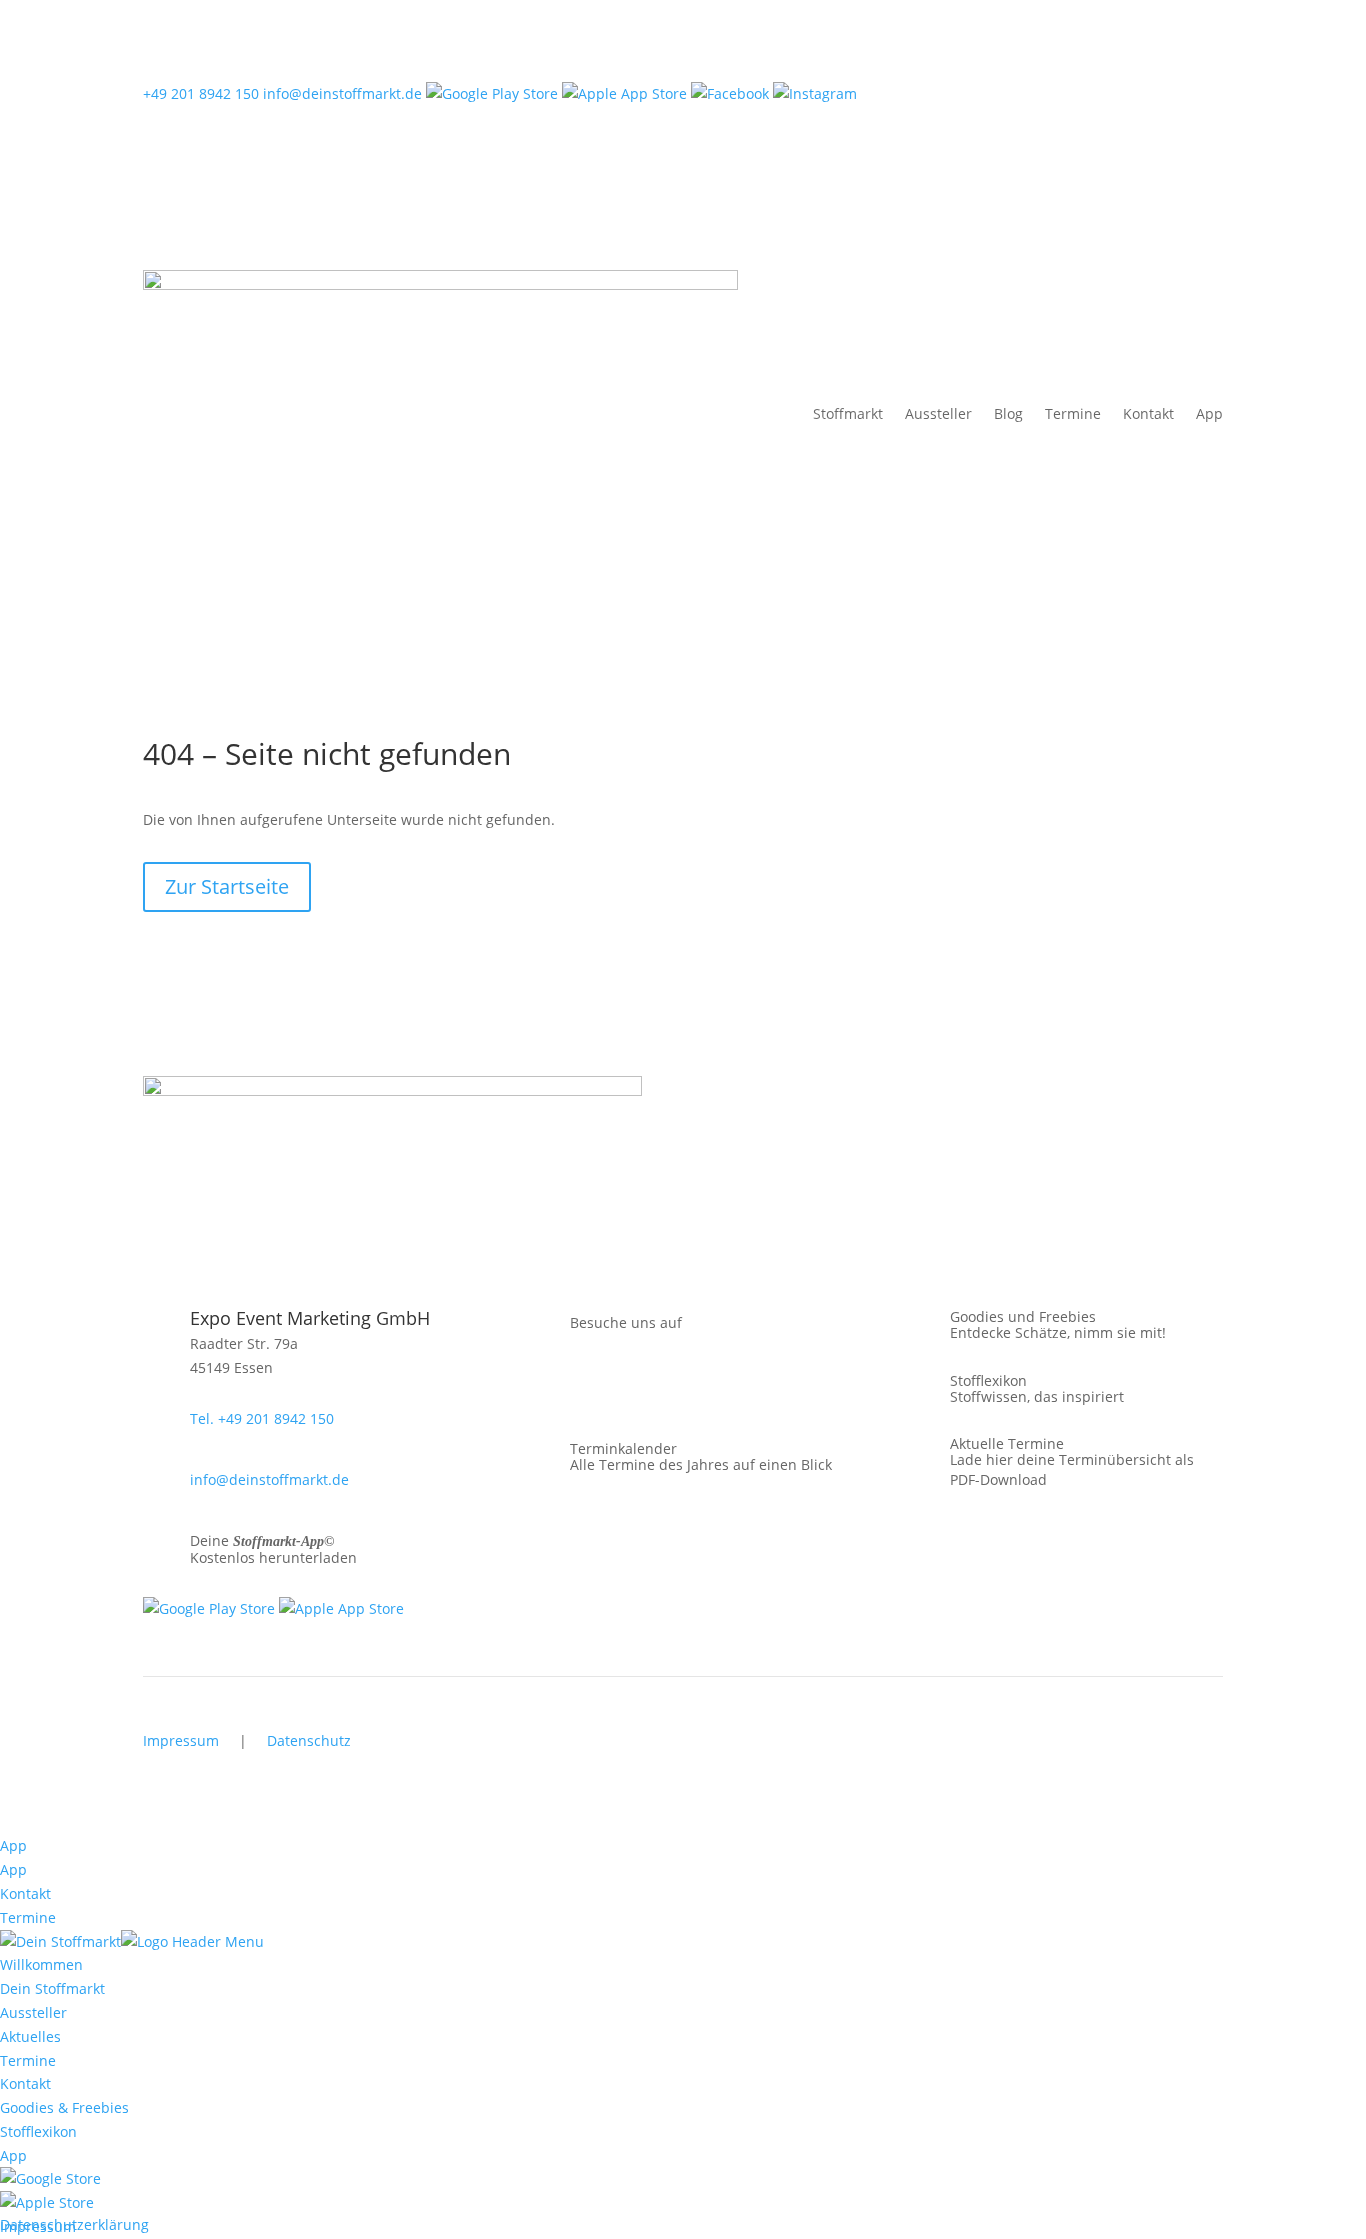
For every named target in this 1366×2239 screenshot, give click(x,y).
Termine (1073, 413)
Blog (1008, 413)
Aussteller (938, 413)
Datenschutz (309, 1740)
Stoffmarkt (848, 413)
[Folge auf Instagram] (579, 1387)
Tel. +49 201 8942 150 (262, 1418)
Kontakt (1148, 413)
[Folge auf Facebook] (539, 1387)
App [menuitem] (13, 2155)
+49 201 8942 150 (201, 93)
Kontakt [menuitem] (25, 2083)
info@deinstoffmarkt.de (342, 93)
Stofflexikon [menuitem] (38, 2131)
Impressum (181, 1740)
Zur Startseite (227, 886)
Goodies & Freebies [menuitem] (64, 2107)
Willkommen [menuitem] (41, 1964)
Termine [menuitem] (28, 2060)
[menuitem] (50, 2178)
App (1209, 413)
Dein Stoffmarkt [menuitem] (52, 1988)
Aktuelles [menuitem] (30, 2036)
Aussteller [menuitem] (33, 2012)
